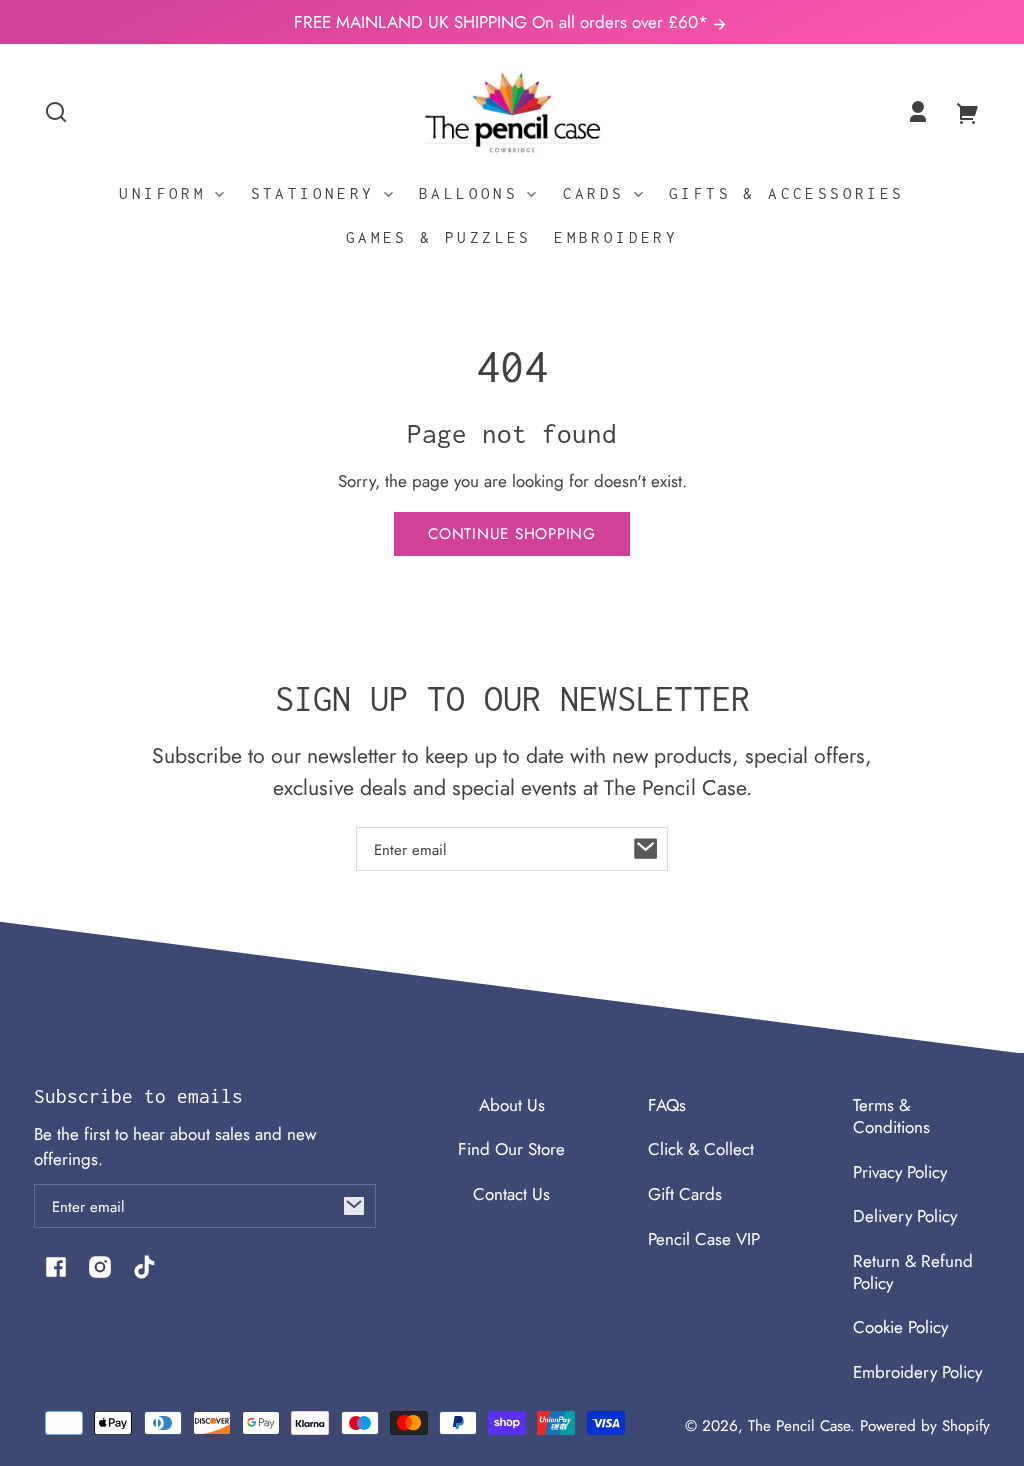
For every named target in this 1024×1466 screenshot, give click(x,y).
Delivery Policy (905, 1216)
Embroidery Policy (917, 1372)
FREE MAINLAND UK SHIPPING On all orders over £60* (503, 22)
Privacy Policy (900, 1172)
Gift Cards (685, 1194)
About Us (512, 1105)
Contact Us (511, 1194)
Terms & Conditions (891, 1116)
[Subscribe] (646, 849)
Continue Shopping (512, 534)
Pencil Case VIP (704, 1239)
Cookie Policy (900, 1327)
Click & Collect (701, 1149)
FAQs (667, 1105)
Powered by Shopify (925, 1426)
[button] (56, 112)
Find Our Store (511, 1149)
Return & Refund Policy (913, 1272)
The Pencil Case (799, 1426)
